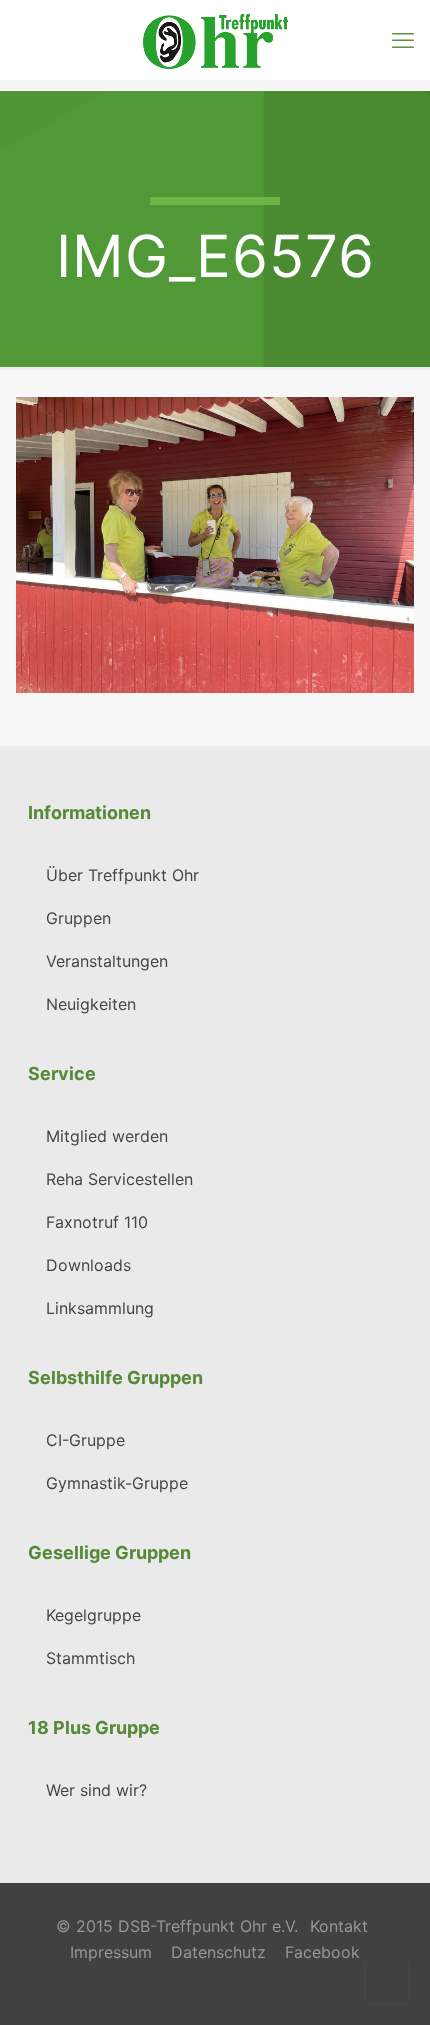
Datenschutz (218, 1952)
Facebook (322, 1952)
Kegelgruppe (93, 1615)
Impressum (111, 1952)
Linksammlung (100, 1308)
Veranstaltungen (107, 961)
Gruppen (78, 918)
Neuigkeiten (91, 1004)
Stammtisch (90, 1658)
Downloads (88, 1265)
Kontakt (339, 1926)
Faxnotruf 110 (97, 1222)
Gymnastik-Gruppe (117, 1483)
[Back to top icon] (387, 1982)
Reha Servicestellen (119, 1179)
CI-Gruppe (85, 1440)
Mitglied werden (107, 1136)
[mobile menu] (403, 40)
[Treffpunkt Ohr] (215, 40)
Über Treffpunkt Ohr (122, 875)
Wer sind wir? (96, 1790)
